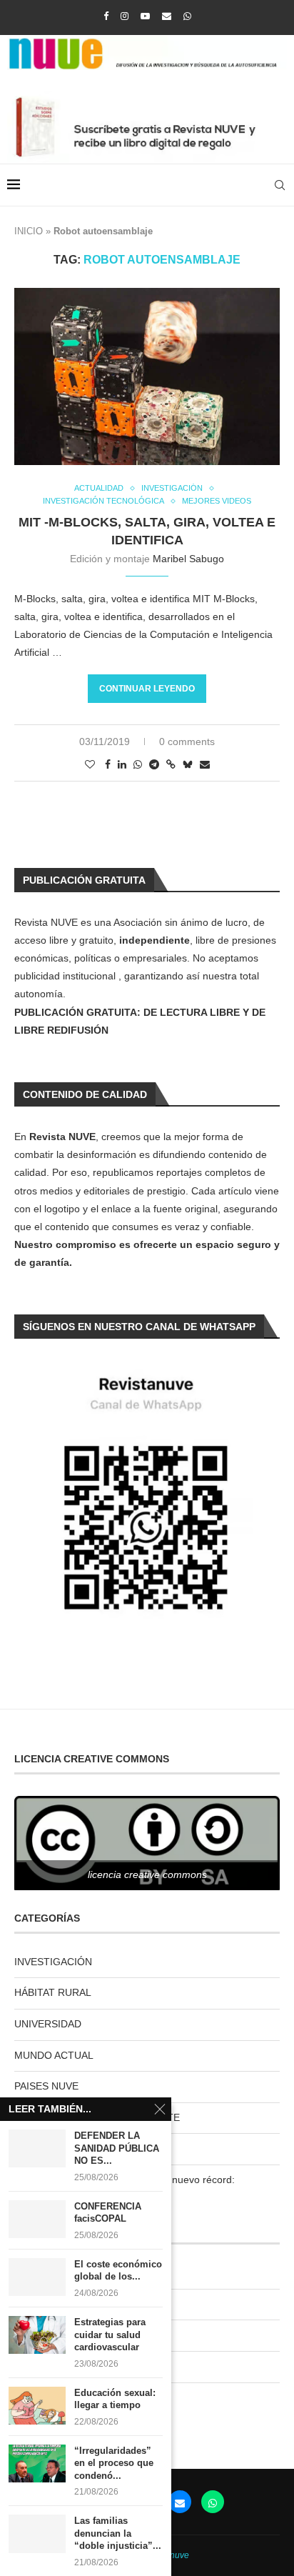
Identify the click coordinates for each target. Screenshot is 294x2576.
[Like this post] (90, 764)
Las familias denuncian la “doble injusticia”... (118, 2533)
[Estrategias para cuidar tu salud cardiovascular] (37, 2335)
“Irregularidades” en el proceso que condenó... (114, 2463)
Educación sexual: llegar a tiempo (115, 2399)
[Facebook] (106, 16)
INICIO (29, 231)
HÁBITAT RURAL (53, 1992)
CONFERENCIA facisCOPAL (108, 2213)
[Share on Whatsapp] (138, 764)
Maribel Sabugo (188, 559)
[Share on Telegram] (154, 764)
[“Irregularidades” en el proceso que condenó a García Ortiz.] (37, 2463)
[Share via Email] (205, 764)
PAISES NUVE (46, 2086)
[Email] (167, 16)
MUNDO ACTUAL (54, 2055)
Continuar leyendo (147, 689)
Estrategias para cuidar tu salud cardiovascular (110, 2335)
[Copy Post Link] (171, 764)
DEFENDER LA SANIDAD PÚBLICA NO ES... (117, 2148)
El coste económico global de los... (118, 2271)
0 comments (187, 742)
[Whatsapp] (187, 16)
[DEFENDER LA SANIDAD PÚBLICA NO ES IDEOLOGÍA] (37, 2148)
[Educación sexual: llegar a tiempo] (37, 2406)
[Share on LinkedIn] (122, 764)
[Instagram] (125, 16)
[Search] (280, 185)
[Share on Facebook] (108, 764)
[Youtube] (145, 16)
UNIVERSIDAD (48, 2024)
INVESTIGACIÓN (53, 1962)
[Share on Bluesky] (188, 764)
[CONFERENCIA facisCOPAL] (37, 2219)
